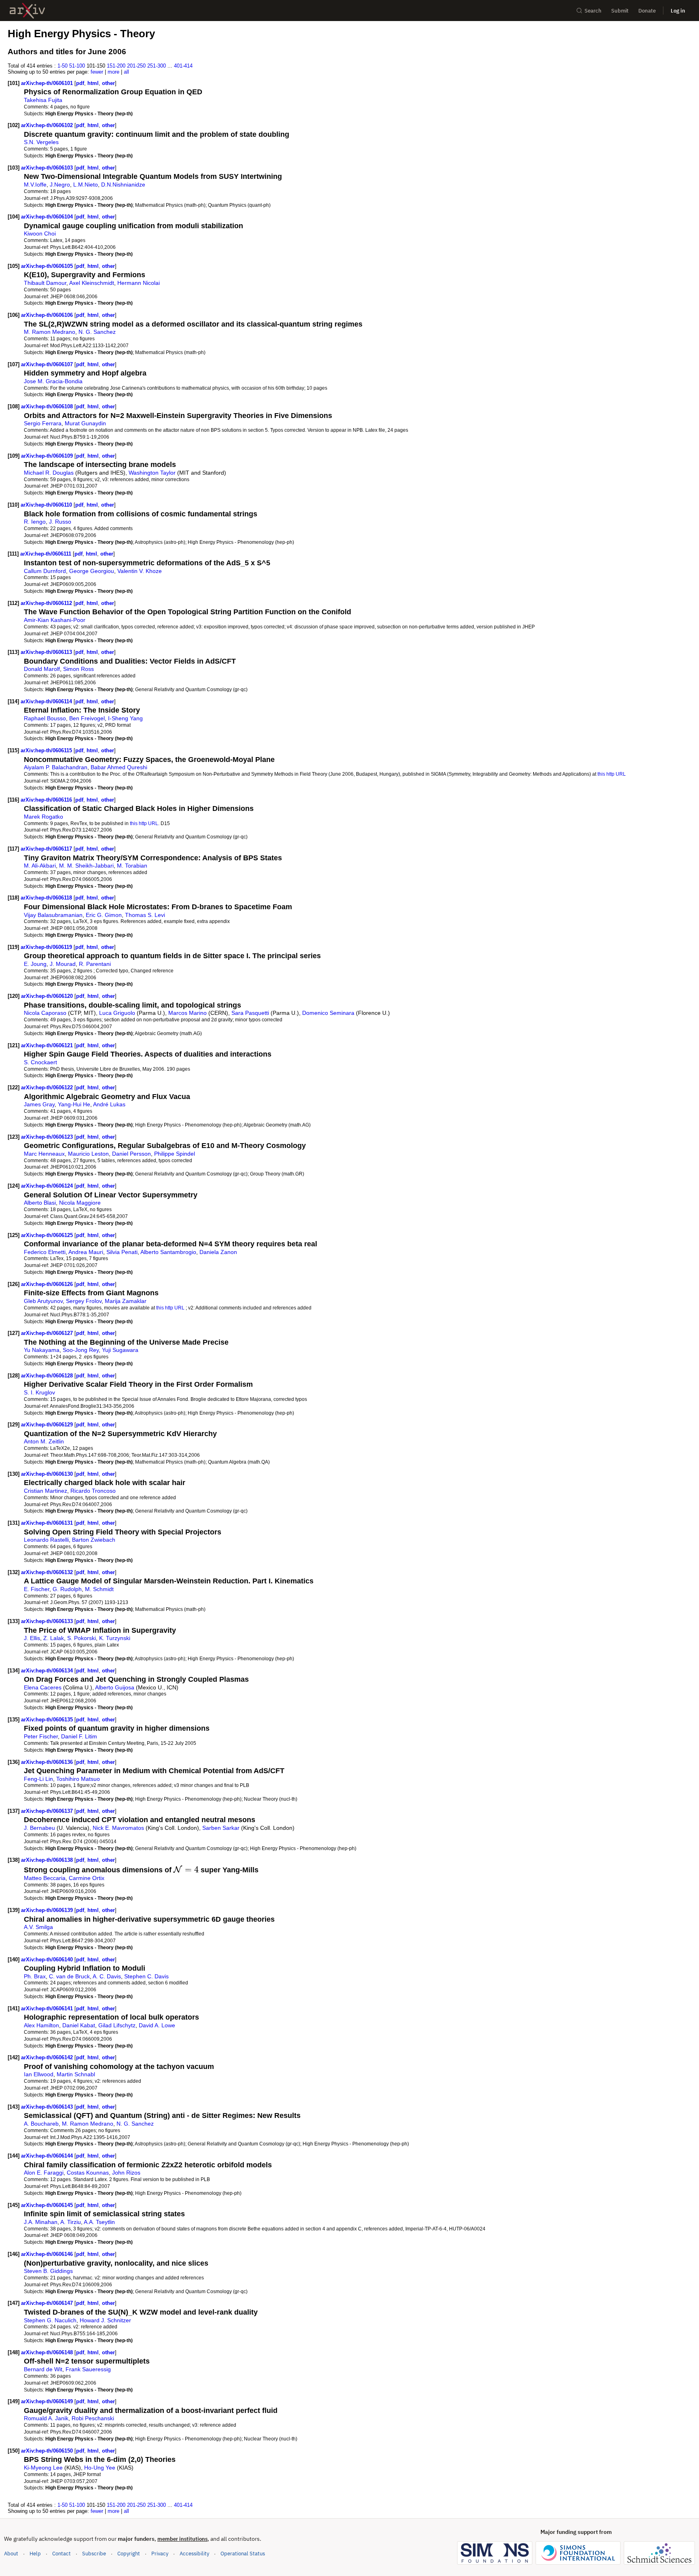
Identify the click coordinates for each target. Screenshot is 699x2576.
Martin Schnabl (76, 2074)
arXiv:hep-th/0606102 (48, 125)
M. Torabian (132, 866)
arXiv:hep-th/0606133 (48, 1621)
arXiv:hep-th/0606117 (47, 849)
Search (593, 11)
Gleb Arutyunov (43, 1301)
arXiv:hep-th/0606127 (48, 1333)
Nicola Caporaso (45, 1013)
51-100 (77, 66)
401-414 (183, 66)
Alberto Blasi (40, 1203)
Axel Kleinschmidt (92, 283)
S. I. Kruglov (39, 1392)
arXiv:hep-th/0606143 (48, 2107)
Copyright (129, 2554)
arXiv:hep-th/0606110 (47, 505)
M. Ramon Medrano (50, 332)
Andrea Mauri (86, 1252)
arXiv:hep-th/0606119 (47, 947)
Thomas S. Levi (145, 915)
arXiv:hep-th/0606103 (48, 168)
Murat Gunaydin (85, 423)
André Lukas (109, 1104)
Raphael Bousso (45, 718)
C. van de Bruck (69, 1976)
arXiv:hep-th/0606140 (48, 1960)
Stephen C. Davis (146, 1976)
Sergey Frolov (84, 1301)
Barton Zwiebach (94, 1540)
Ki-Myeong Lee (43, 2468)
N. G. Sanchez (97, 332)
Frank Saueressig (88, 2369)
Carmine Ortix (87, 1878)
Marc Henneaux (44, 1154)
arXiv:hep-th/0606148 (48, 2352)
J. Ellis (32, 1638)
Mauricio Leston (88, 1154)
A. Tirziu (71, 2222)
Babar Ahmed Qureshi (119, 767)
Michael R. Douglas (49, 473)
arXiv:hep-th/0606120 (48, 996)
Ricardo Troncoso (93, 1491)
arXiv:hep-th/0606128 (48, 1376)
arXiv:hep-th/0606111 (47, 554)
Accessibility (194, 2554)
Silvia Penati (122, 1252)
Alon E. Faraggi (44, 2173)
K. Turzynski (115, 1638)
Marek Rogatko (43, 817)
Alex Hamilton (41, 2025)
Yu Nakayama (42, 1350)
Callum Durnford (45, 571)
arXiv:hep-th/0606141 (48, 2008)
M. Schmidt (99, 1589)
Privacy (160, 2554)
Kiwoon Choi (40, 233)
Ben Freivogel (87, 718)
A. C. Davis (107, 1976)
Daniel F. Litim (79, 1736)
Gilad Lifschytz (117, 2025)
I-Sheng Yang (125, 718)
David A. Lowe (157, 2025)
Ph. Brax (35, 1976)
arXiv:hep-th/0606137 (48, 1811)
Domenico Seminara (328, 1013)
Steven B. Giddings (48, 2271)
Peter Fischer (41, 1736)
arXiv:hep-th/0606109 (48, 456)
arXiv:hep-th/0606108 (48, 406)
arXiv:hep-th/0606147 (48, 2303)
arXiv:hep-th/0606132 (48, 1572)
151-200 (116, 66)
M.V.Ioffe (35, 185)
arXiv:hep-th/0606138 (48, 1860)
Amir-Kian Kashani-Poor (55, 620)
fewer (97, 72)
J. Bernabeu (39, 1828)
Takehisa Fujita (43, 100)
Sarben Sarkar (221, 1828)
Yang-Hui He (74, 1104)
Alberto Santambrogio (168, 1252)
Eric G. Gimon (104, 915)
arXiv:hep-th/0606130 (48, 1474)
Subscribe (94, 2554)
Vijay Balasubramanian (53, 915)
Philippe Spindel (175, 1154)
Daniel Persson (131, 1154)
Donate (647, 11)
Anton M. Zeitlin (44, 1441)
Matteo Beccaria (45, 1878)
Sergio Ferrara (43, 423)
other (108, 83)
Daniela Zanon (218, 1252)
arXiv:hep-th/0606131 (48, 1523)
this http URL (612, 774)
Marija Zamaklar (126, 1301)
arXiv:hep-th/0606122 (48, 1087)
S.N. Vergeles (41, 142)
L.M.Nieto (86, 185)
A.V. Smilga (38, 1927)
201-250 (136, 66)
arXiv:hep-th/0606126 (48, 1284)
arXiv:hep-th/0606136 (48, 1762)
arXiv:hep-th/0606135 (48, 1720)
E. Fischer (37, 1589)
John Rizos (126, 2173)
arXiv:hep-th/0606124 (48, 1186)
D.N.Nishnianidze (123, 185)
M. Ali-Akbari (40, 866)
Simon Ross (78, 669)
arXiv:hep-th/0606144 (48, 2156)
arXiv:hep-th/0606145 (48, 2205)
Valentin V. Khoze (140, 571)
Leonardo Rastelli (46, 1540)
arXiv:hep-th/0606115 (47, 750)
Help (35, 2554)
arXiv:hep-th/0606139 (48, 1910)
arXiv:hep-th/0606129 (48, 1425)
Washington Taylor (152, 473)
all (126, 72)
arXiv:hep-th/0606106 (48, 315)
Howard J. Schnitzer (105, 2320)
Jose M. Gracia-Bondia (53, 381)
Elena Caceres (43, 1687)
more (113, 72)
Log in (678, 11)
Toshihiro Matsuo (78, 1779)
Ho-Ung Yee (100, 2468)
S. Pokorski (82, 1638)
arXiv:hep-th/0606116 (47, 800)
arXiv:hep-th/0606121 (48, 1045)
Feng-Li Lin (38, 1779)
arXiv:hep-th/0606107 (48, 364)
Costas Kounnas (88, 2173)
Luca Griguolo (117, 1013)
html (93, 83)
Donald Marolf (42, 669)
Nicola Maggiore (80, 1203)
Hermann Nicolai (139, 283)
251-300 (157, 66)
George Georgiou (92, 571)
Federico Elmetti (45, 1252)
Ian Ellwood (39, 2074)
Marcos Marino (187, 1013)
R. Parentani (95, 964)
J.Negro (60, 185)
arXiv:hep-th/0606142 (48, 2057)
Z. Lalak (54, 1638)
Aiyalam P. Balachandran (56, 767)
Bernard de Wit (43, 2369)
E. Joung (35, 964)
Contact (61, 2554)
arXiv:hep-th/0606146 (48, 2254)
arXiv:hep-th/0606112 (47, 603)
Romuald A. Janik (46, 2418)
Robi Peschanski (93, 2418)
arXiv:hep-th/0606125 (48, 1235)
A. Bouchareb (41, 2124)
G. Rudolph (67, 1589)
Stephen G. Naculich (50, 2320)
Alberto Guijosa (115, 1687)
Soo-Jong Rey (81, 1350)
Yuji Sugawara (120, 1350)
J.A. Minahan (41, 2222)
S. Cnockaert (40, 1062)
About (11, 2554)
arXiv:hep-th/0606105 (48, 266)
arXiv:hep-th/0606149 (48, 2401)
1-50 (62, 66)
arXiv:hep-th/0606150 (48, 2451)
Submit (620, 11)
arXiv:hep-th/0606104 (48, 217)
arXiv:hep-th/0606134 (48, 1671)
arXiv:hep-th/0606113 (47, 652)
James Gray (39, 1104)
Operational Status (243, 2553)
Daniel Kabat (79, 2025)
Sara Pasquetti (250, 1013)
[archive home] (27, 11)
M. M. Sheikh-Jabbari (86, 866)
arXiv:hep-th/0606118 (47, 898)
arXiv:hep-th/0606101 (48, 83)
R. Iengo (35, 522)
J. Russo (60, 522)
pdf (80, 83)
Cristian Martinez (46, 1491)
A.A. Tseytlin (99, 2222)
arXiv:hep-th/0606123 (48, 1137)
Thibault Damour (45, 283)
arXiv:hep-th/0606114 (47, 701)
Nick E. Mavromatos (118, 1828)
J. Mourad (63, 964)
